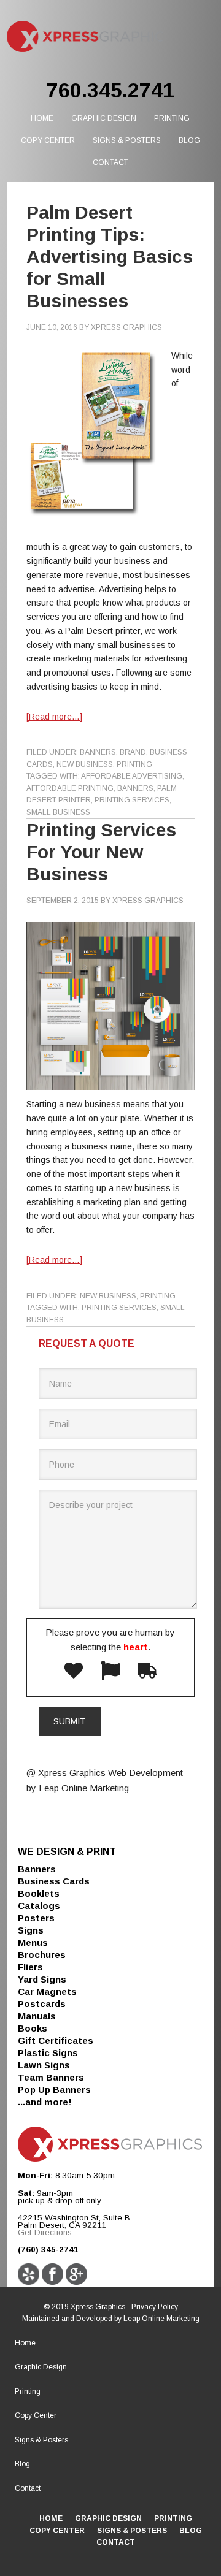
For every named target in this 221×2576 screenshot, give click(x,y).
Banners (98, 752)
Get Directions (45, 2232)
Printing (134, 764)
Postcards (42, 2004)
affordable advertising (132, 776)
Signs (31, 1930)
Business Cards (54, 1881)
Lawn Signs (44, 2065)
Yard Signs (42, 1979)
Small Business (58, 812)
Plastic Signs (48, 2053)
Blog (22, 2464)
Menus (33, 1942)
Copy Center (36, 2415)
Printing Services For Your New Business (101, 852)
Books (33, 2028)
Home (25, 2343)
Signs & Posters (41, 2440)
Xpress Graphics (85, 37)
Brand (133, 752)
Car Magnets (47, 1991)
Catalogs (39, 1906)
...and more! (45, 2102)
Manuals (37, 2016)
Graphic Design (41, 2367)
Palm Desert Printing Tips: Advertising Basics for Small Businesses (110, 257)
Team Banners (51, 2077)
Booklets (39, 1893)
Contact (28, 2488)
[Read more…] (54, 717)
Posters (36, 1918)
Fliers (30, 1967)
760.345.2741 (110, 90)
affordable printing (70, 788)
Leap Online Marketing (161, 2319)
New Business (85, 764)
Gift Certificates (56, 2041)
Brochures (42, 1955)
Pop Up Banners (54, 2090)
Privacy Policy (155, 2307)
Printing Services (132, 800)
